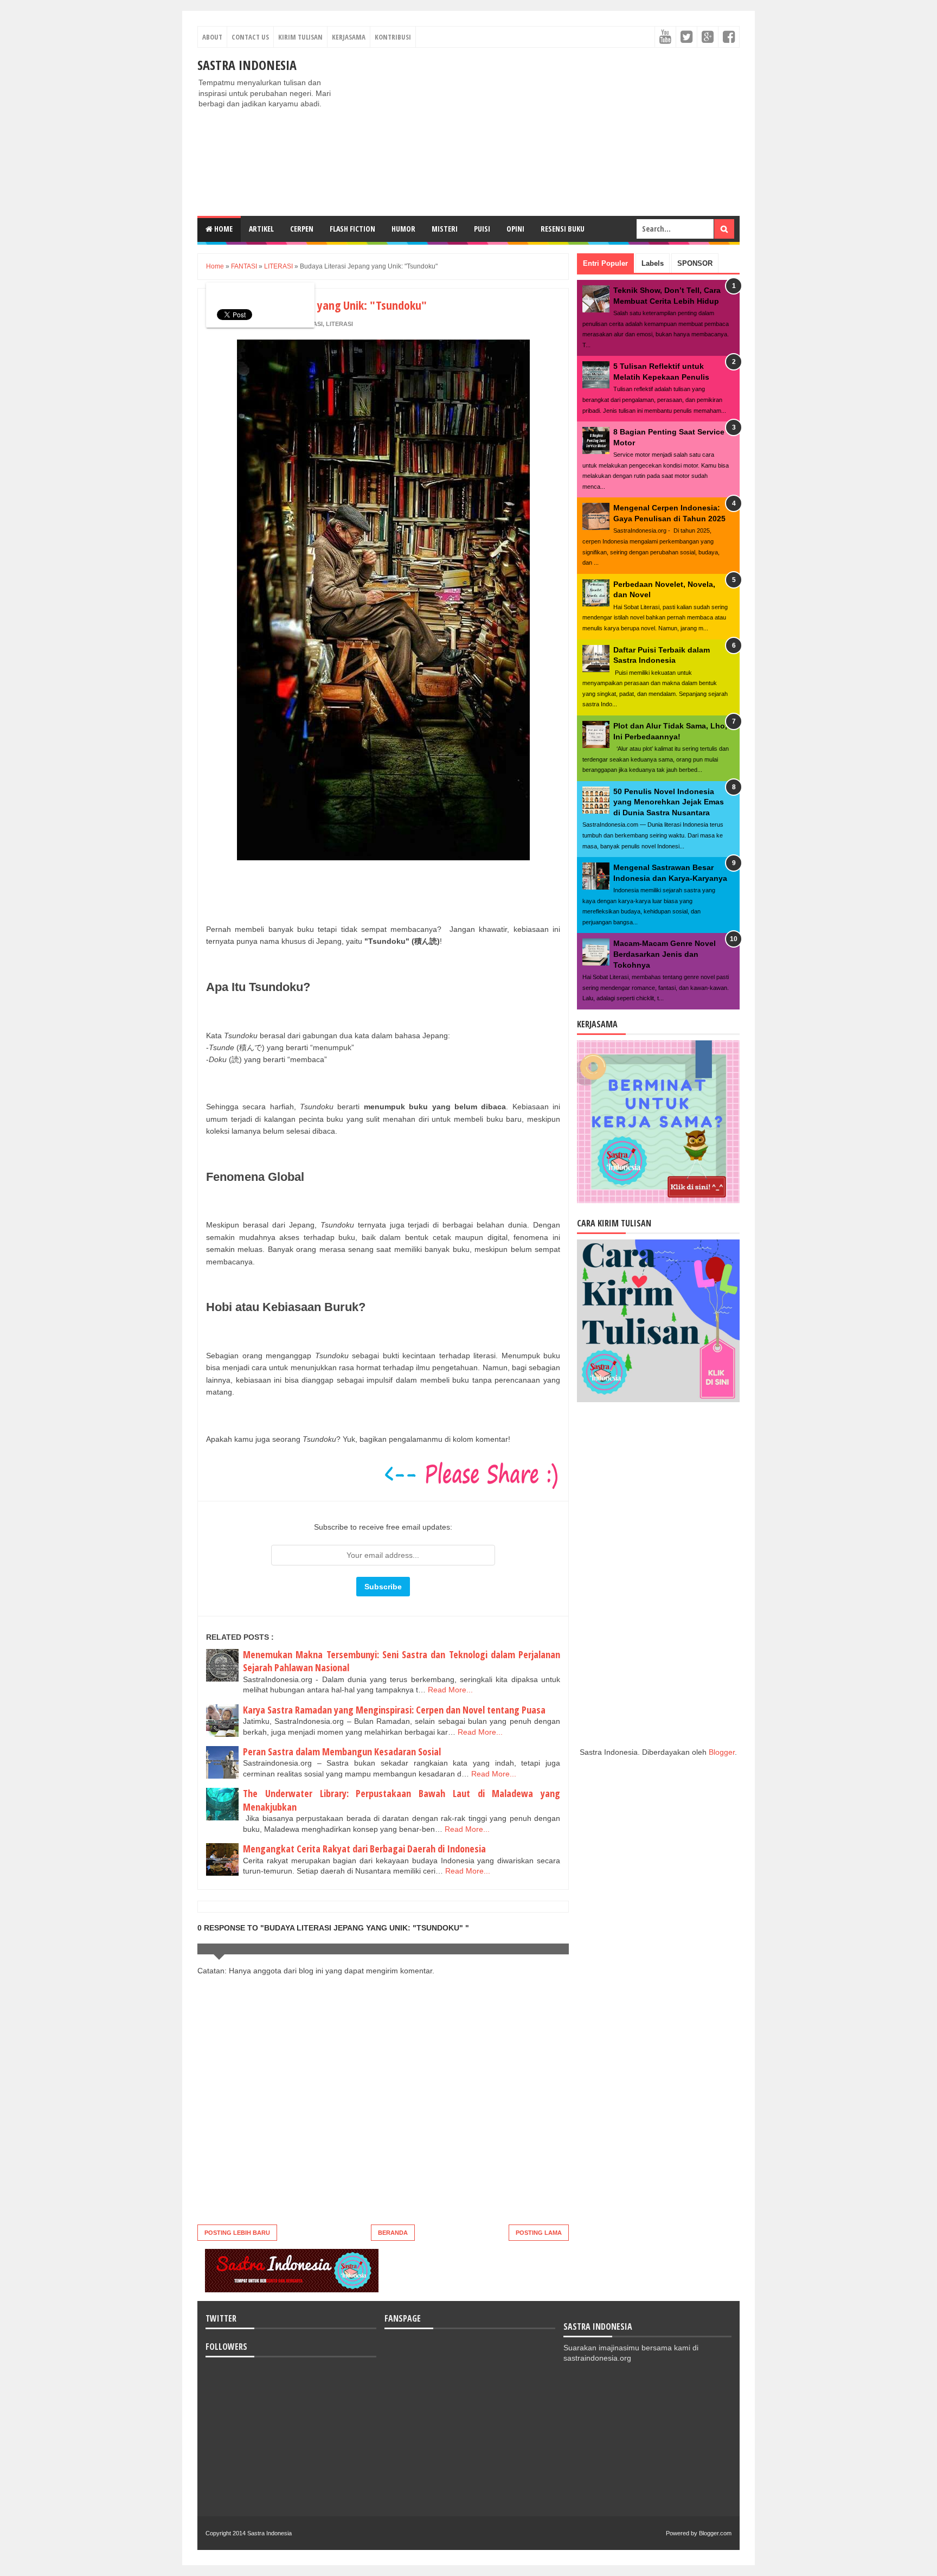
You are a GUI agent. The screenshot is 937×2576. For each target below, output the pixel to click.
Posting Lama (539, 2233)
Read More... (450, 1690)
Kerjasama (349, 37)
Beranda (393, 2233)
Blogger (722, 1752)
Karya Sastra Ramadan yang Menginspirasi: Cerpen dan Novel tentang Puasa (394, 1710)
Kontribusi (393, 37)
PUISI (482, 229)
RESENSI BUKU (563, 229)
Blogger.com (715, 2533)
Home (223, 229)
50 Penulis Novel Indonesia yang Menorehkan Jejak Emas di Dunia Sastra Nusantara (669, 802)
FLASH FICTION (352, 229)
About (212, 37)
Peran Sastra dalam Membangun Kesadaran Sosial (342, 1752)
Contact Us (250, 37)
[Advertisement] (542, 132)
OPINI (515, 229)
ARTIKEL (261, 229)
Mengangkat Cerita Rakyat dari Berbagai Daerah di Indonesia (364, 1849)
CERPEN (302, 229)
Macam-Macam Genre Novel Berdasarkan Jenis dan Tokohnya (665, 954)
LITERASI (339, 324)
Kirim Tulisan (300, 37)
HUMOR (403, 229)
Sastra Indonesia (247, 65)
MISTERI (445, 229)
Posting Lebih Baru (237, 2233)
